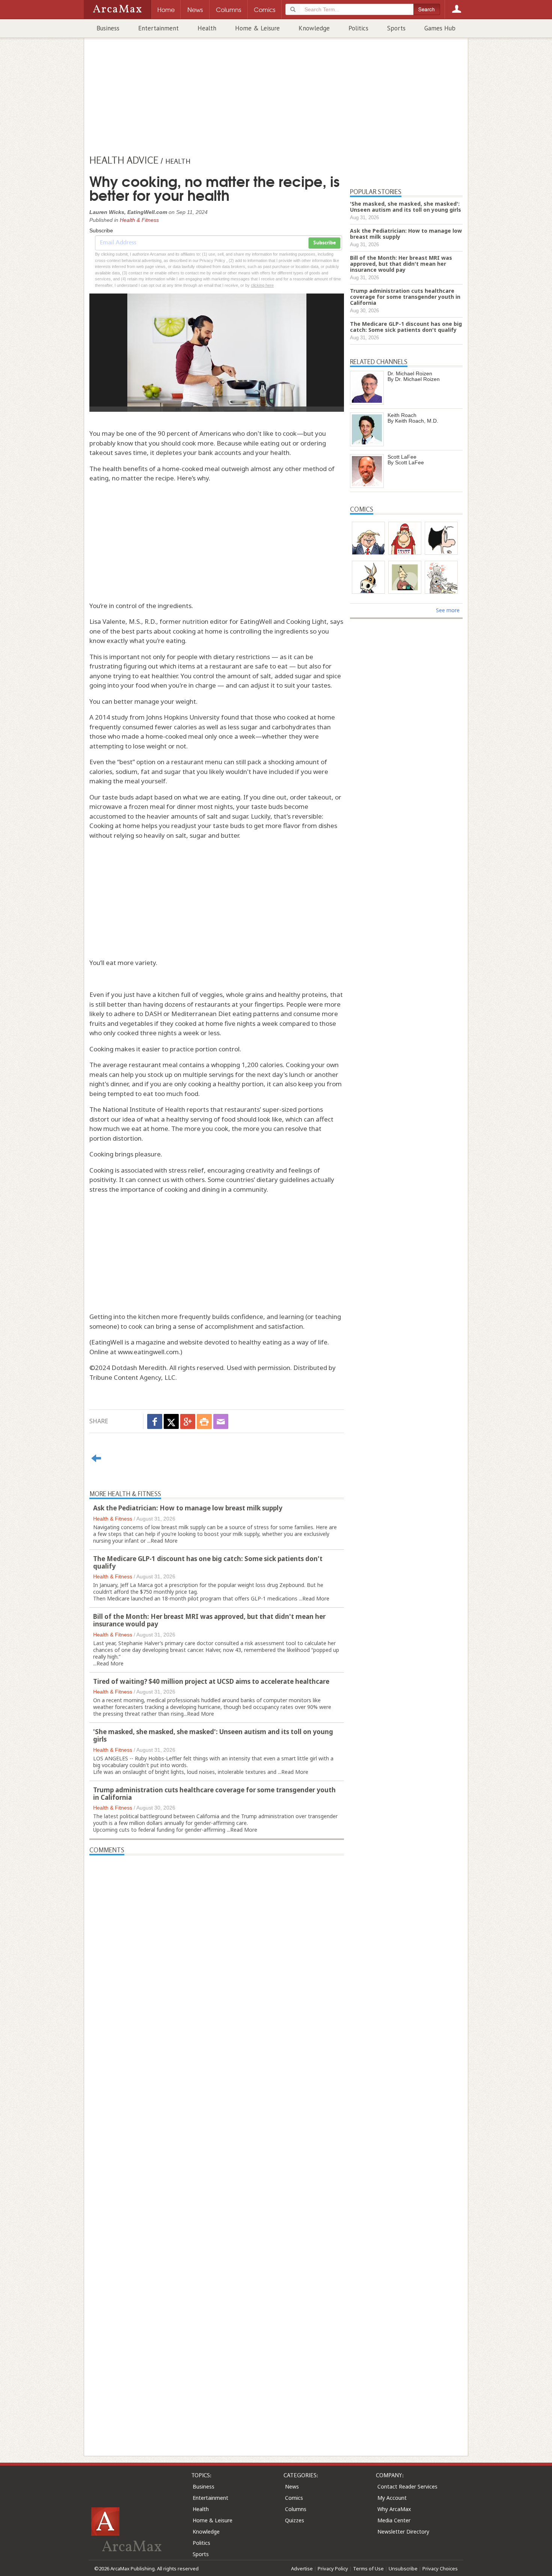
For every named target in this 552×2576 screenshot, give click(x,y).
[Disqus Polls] (217, 1949)
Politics (358, 28)
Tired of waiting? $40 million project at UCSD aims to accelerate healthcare (211, 1681)
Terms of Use (368, 2568)
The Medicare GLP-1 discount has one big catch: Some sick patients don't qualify (208, 1562)
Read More (164, 1541)
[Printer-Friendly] (204, 1421)
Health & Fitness (139, 220)
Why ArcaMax (394, 2509)
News (292, 2486)
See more (448, 610)
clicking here (262, 285)
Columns (296, 2509)
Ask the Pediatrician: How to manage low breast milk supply (188, 1508)
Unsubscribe (403, 2568)
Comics (294, 2498)
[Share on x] (171, 1421)
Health (207, 28)
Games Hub (440, 28)
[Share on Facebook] (155, 1421)
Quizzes (295, 2520)
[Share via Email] (221, 1421)
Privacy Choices (440, 2568)
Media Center (394, 2520)
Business (108, 28)
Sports (396, 28)
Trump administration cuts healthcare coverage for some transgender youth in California (214, 1794)
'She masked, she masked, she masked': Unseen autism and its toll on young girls (213, 1735)
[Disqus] (217, 2142)
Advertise (302, 2568)
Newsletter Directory (403, 2532)
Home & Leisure (257, 28)
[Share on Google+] (188, 1421)
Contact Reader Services (407, 2486)
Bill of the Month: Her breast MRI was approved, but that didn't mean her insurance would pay (209, 1620)
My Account (392, 2498)
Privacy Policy (333, 2568)
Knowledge (314, 28)
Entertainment (158, 28)
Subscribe (324, 243)
